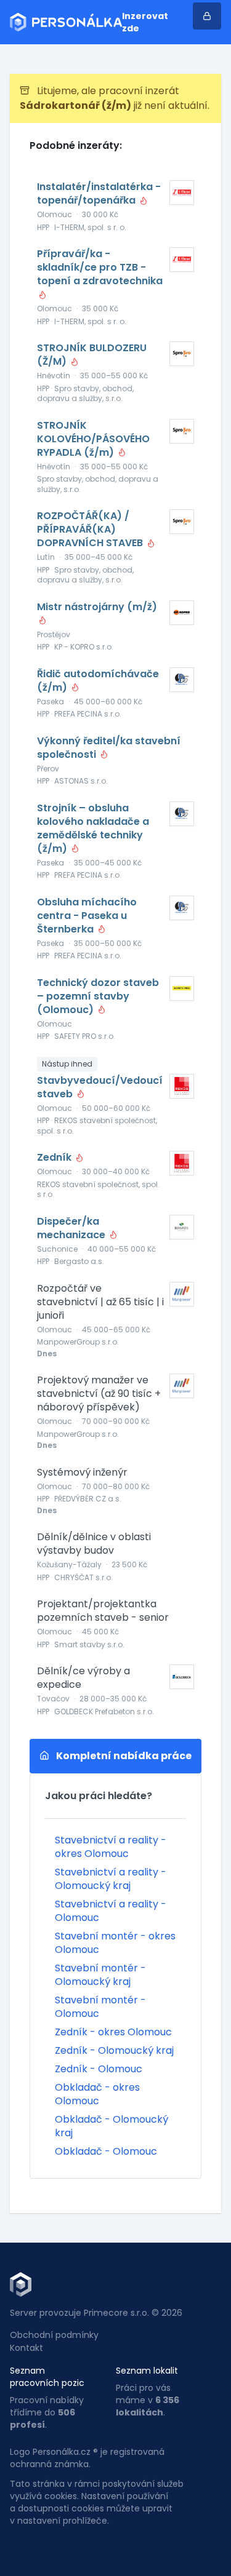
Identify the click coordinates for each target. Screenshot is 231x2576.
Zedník (55, 1158)
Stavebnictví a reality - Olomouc (111, 1911)
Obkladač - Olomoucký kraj (111, 2126)
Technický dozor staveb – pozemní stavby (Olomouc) (98, 996)
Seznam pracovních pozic (47, 2377)
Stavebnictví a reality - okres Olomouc (111, 1847)
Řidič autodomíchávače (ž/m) (98, 681)
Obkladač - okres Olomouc (97, 2094)
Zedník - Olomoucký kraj (114, 2050)
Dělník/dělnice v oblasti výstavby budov (94, 1544)
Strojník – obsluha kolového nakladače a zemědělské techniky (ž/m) (93, 829)
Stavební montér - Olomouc (100, 2007)
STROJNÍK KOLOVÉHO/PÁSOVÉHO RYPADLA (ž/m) (93, 439)
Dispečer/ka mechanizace (72, 1228)
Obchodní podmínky (54, 2335)
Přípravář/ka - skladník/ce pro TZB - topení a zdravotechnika (100, 268)
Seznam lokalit (147, 2371)
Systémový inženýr (82, 1473)
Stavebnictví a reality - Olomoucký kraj (111, 1879)
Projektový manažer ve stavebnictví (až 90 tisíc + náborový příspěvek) (99, 1394)
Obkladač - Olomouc (106, 2151)
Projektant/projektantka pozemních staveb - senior (103, 1611)
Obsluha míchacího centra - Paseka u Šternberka (87, 916)
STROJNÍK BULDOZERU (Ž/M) (92, 355)
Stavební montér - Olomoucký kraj (100, 1975)
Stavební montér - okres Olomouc (115, 1943)
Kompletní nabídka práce (123, 1756)
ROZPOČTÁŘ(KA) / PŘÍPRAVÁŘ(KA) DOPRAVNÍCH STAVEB (91, 530)
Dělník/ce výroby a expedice (83, 1678)
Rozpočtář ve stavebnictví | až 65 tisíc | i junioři (100, 1302)
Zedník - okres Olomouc (113, 2032)
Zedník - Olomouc (99, 2069)
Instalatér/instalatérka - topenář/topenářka (99, 194)
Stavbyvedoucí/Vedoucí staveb (100, 1087)
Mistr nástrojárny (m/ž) (97, 607)
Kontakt (26, 2348)
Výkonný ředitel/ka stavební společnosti (109, 748)
